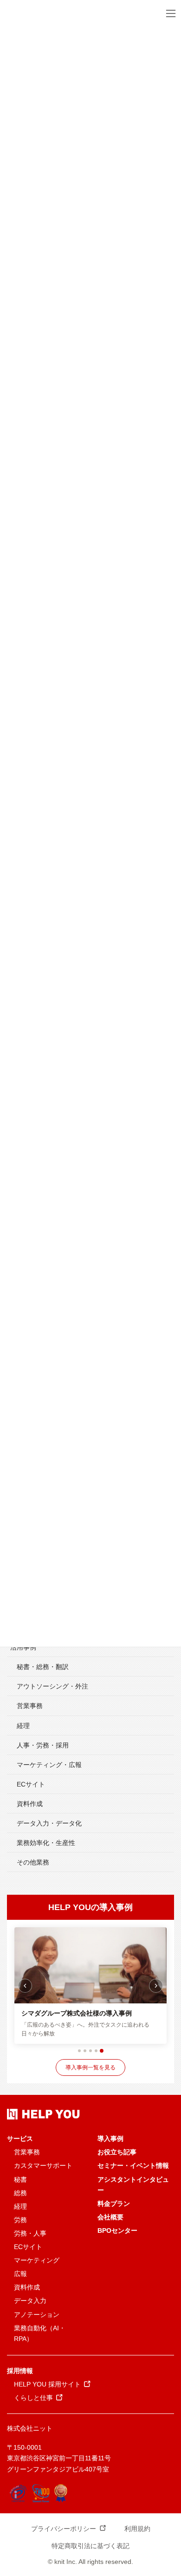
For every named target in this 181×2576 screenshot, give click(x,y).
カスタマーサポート (43, 2165)
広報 (20, 2274)
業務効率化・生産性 (46, 1843)
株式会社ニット (30, 2428)
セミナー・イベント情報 (133, 2165)
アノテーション (37, 2315)
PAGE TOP (168, 2491)
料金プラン (114, 2204)
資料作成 (30, 1804)
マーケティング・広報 (49, 1765)
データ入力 (30, 2301)
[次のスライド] (156, 1986)
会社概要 (110, 2217)
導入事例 (110, 2139)
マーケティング (37, 2260)
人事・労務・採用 (43, 1745)
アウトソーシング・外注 (52, 1686)
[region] (90, 1986)
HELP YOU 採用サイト (47, 2384)
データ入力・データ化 (49, 1823)
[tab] (79, 2051)
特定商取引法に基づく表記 (90, 2546)
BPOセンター (117, 2230)
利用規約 (137, 2529)
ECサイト (31, 1784)
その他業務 (33, 1862)
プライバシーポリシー (64, 2529)
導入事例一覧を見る (90, 2067)
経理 (23, 1726)
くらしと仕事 (33, 2398)
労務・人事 (30, 2233)
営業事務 (30, 1706)
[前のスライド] (25, 1986)
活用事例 (23, 1647)
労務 (20, 2220)
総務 (20, 2193)
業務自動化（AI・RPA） (40, 2333)
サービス (20, 2139)
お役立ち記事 (117, 2152)
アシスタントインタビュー (133, 2185)
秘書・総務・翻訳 (43, 1667)
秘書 (20, 2179)
